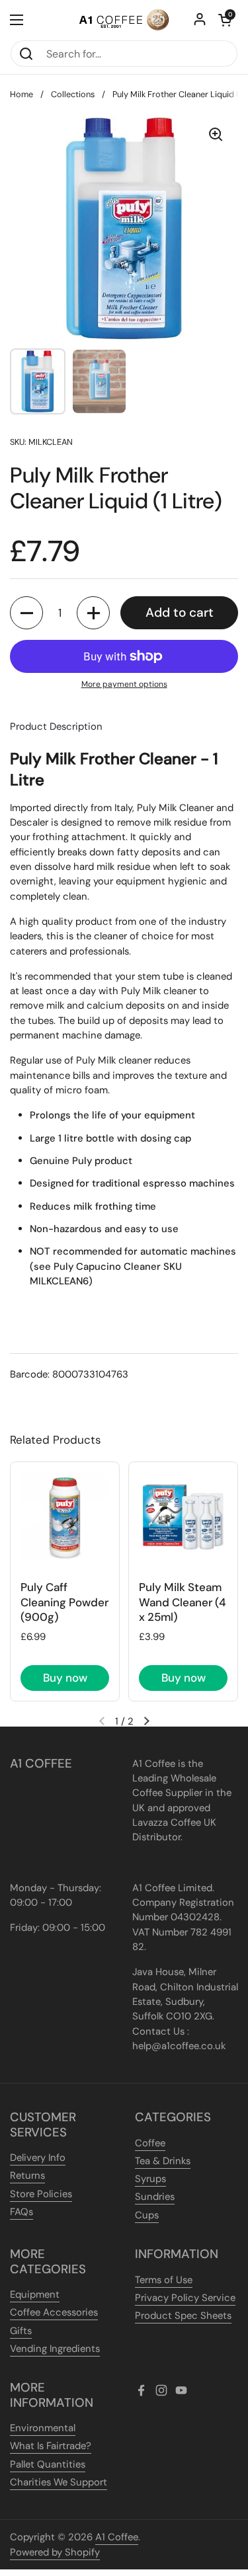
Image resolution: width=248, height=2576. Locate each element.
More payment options (124, 684)
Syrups (150, 2179)
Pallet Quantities (48, 2464)
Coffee (150, 2143)
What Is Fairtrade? (51, 2446)
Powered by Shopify (55, 2552)
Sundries (155, 2197)
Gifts (21, 2331)
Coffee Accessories (54, 2312)
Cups (147, 2215)
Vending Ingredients (55, 2349)
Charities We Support (59, 2482)
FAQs (21, 2212)
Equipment (35, 2294)
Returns (27, 2175)
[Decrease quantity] (26, 613)
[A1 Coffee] (124, 20)
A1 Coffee (117, 2537)
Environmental (43, 2428)
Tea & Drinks (163, 2161)
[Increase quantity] (93, 613)
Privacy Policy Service (185, 2298)
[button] (225, 20)
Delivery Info (38, 2158)
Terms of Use (164, 2280)
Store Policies (41, 2194)
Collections (73, 94)
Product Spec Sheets (183, 2316)
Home (21, 94)
